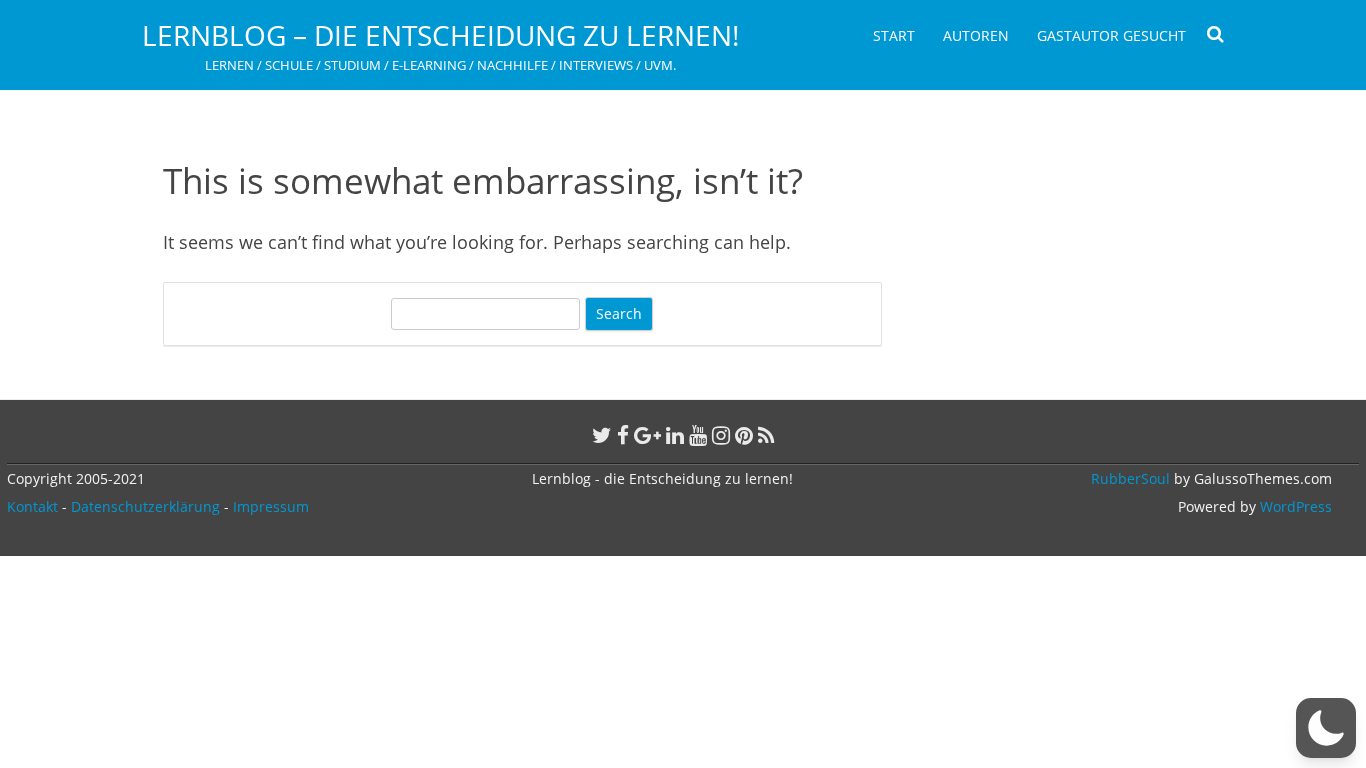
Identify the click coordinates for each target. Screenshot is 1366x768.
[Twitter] (602, 435)
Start (894, 35)
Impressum (271, 506)
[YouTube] (698, 435)
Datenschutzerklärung (145, 506)
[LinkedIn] (675, 435)
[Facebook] (623, 435)
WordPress (1294, 506)
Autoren (976, 35)
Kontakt (32, 506)
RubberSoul (1130, 478)
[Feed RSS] (766, 435)
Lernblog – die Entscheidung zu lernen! (440, 35)
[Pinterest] (744, 435)
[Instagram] (721, 435)
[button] (1326, 728)
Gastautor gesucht (1111, 35)
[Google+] (647, 435)
